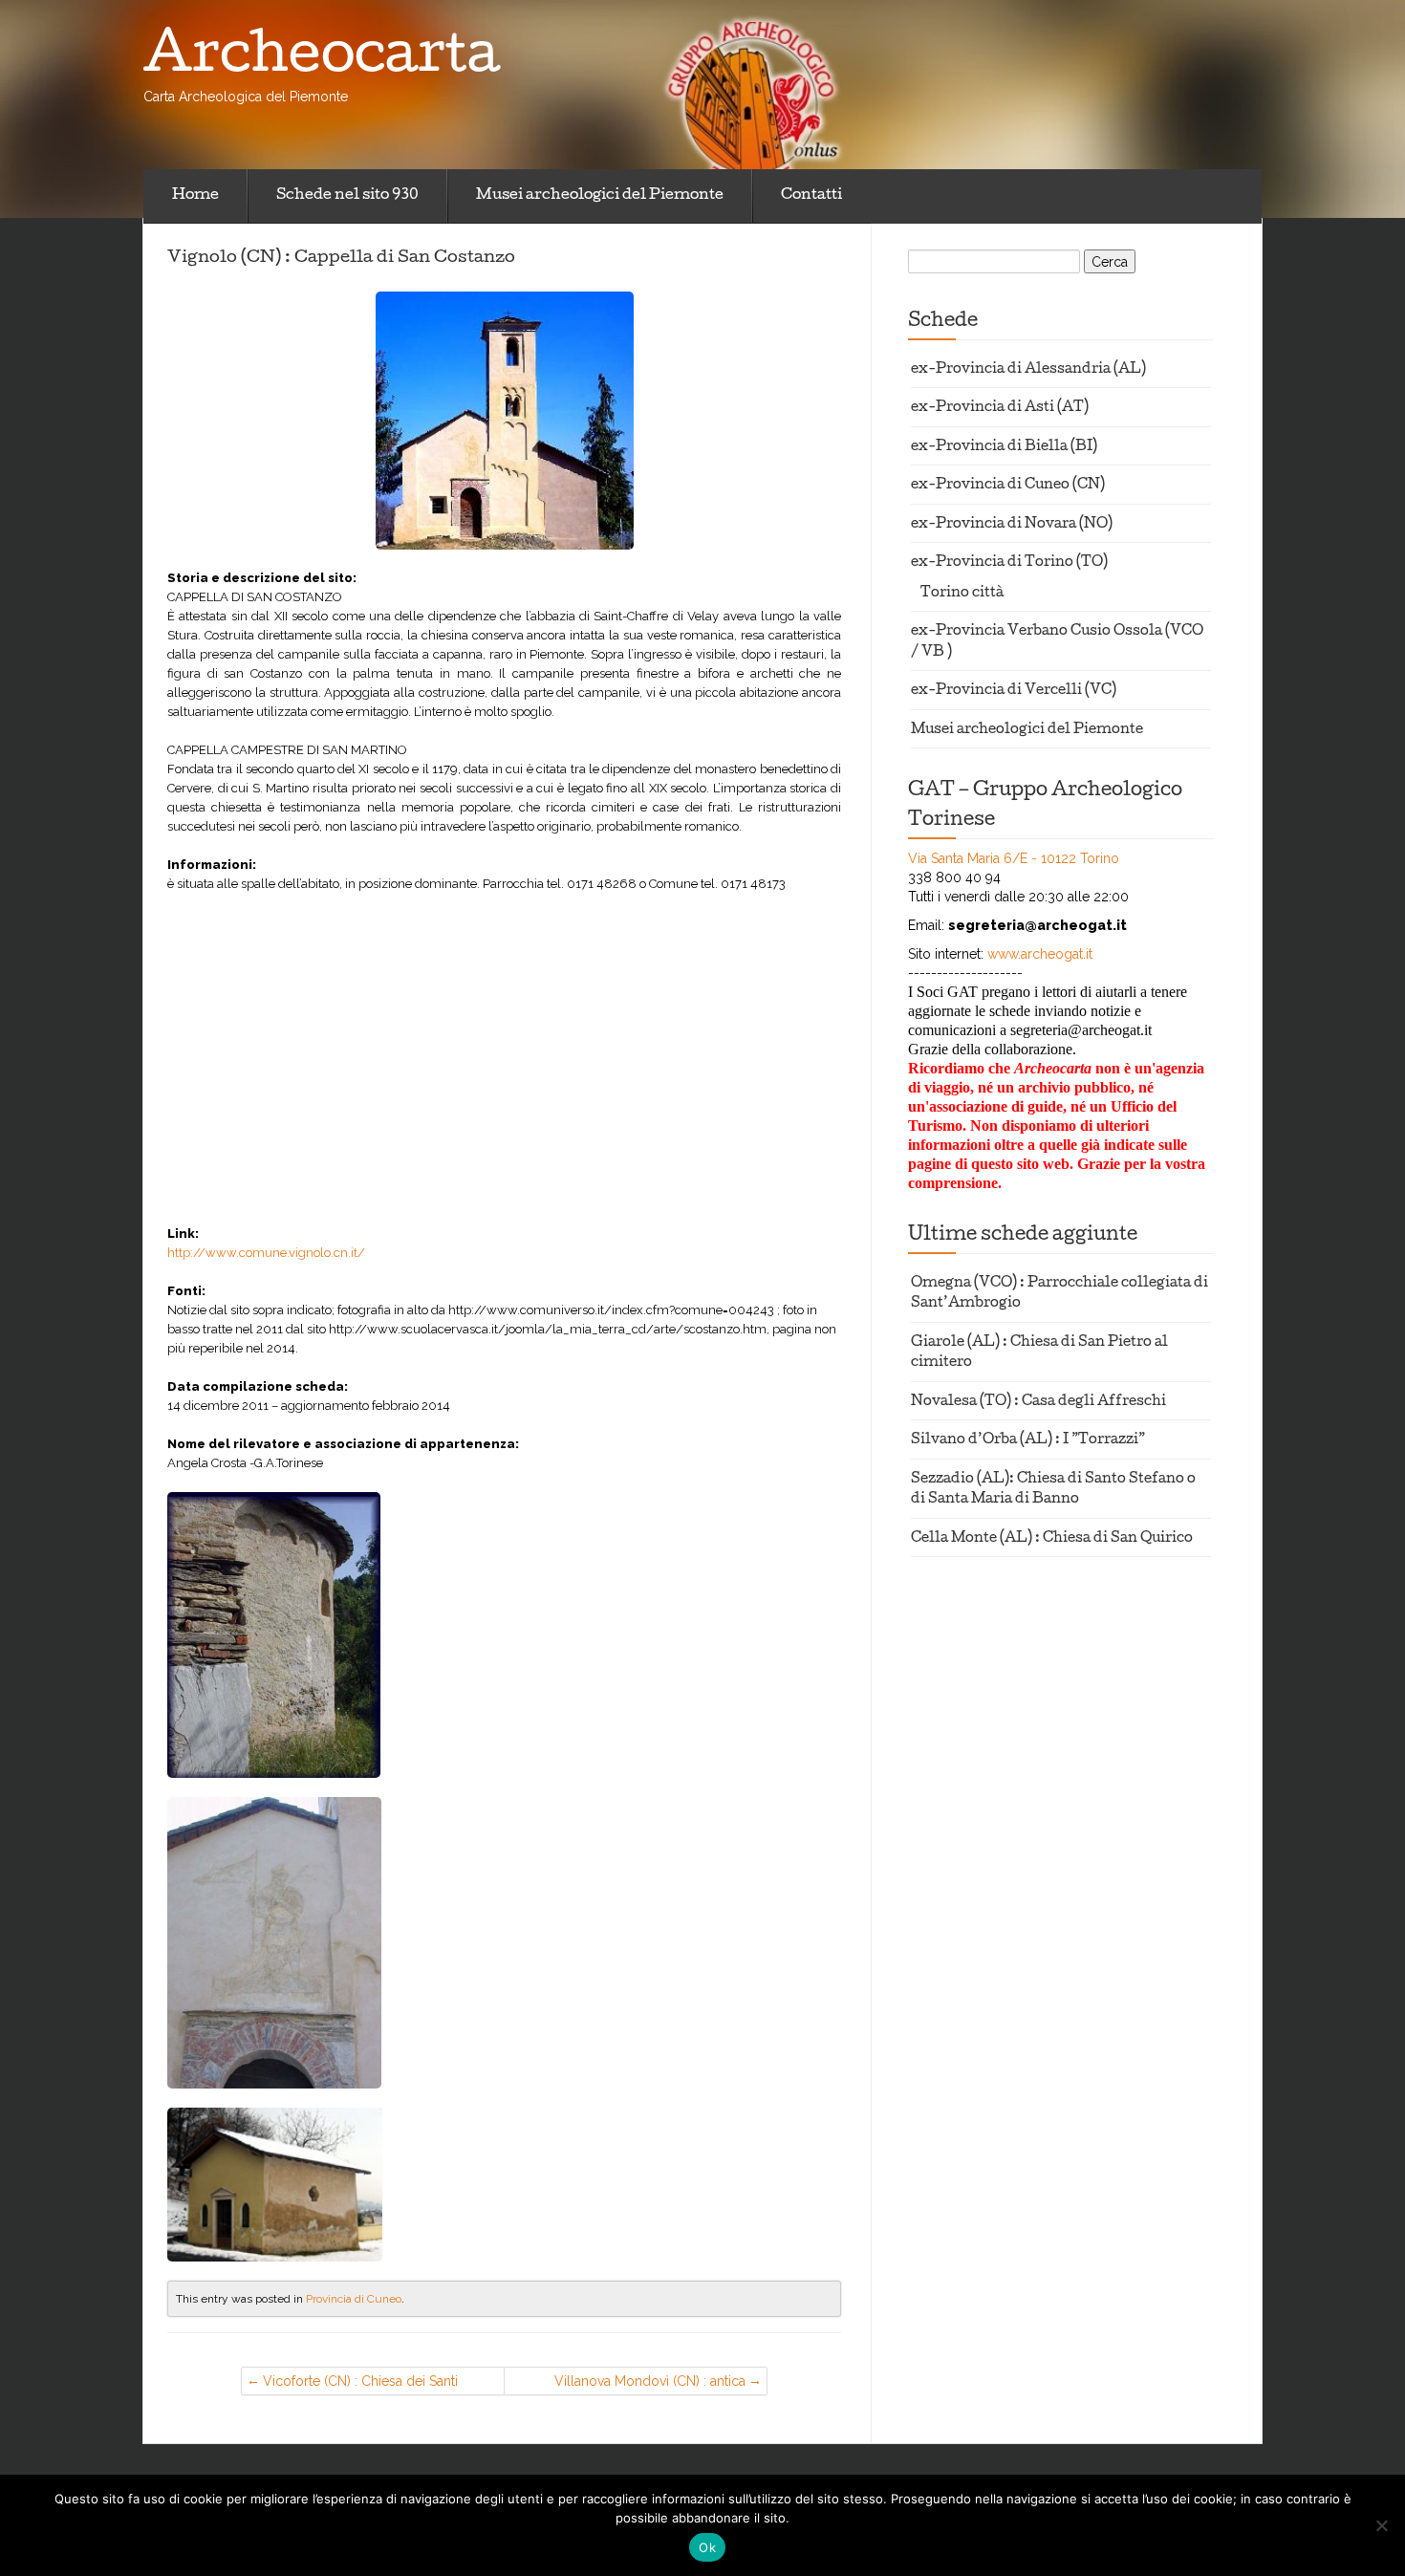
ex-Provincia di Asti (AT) (1000, 409)
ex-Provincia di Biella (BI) (1004, 448)
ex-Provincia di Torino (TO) (1009, 563)
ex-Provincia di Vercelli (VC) (1014, 692)
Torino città (962, 594)
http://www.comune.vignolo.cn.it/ (266, 1253)
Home (195, 196)
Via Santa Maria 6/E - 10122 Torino (1014, 858)
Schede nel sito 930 (347, 196)
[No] (1381, 2525)
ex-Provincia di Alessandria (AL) (1028, 370)
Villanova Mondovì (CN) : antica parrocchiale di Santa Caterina (650, 2384)
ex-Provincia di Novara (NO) (1012, 525)
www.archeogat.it (1040, 954)
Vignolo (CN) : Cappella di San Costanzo (341, 258)
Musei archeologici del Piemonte (600, 196)
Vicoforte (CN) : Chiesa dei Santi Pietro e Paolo (360, 2384)
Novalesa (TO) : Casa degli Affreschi (1038, 1403)
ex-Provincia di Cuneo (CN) (1008, 486)
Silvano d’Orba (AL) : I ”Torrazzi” (1028, 1441)
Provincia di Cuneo (354, 2299)
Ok (707, 2547)
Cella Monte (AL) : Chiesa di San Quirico (1052, 1539)
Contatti (811, 196)
